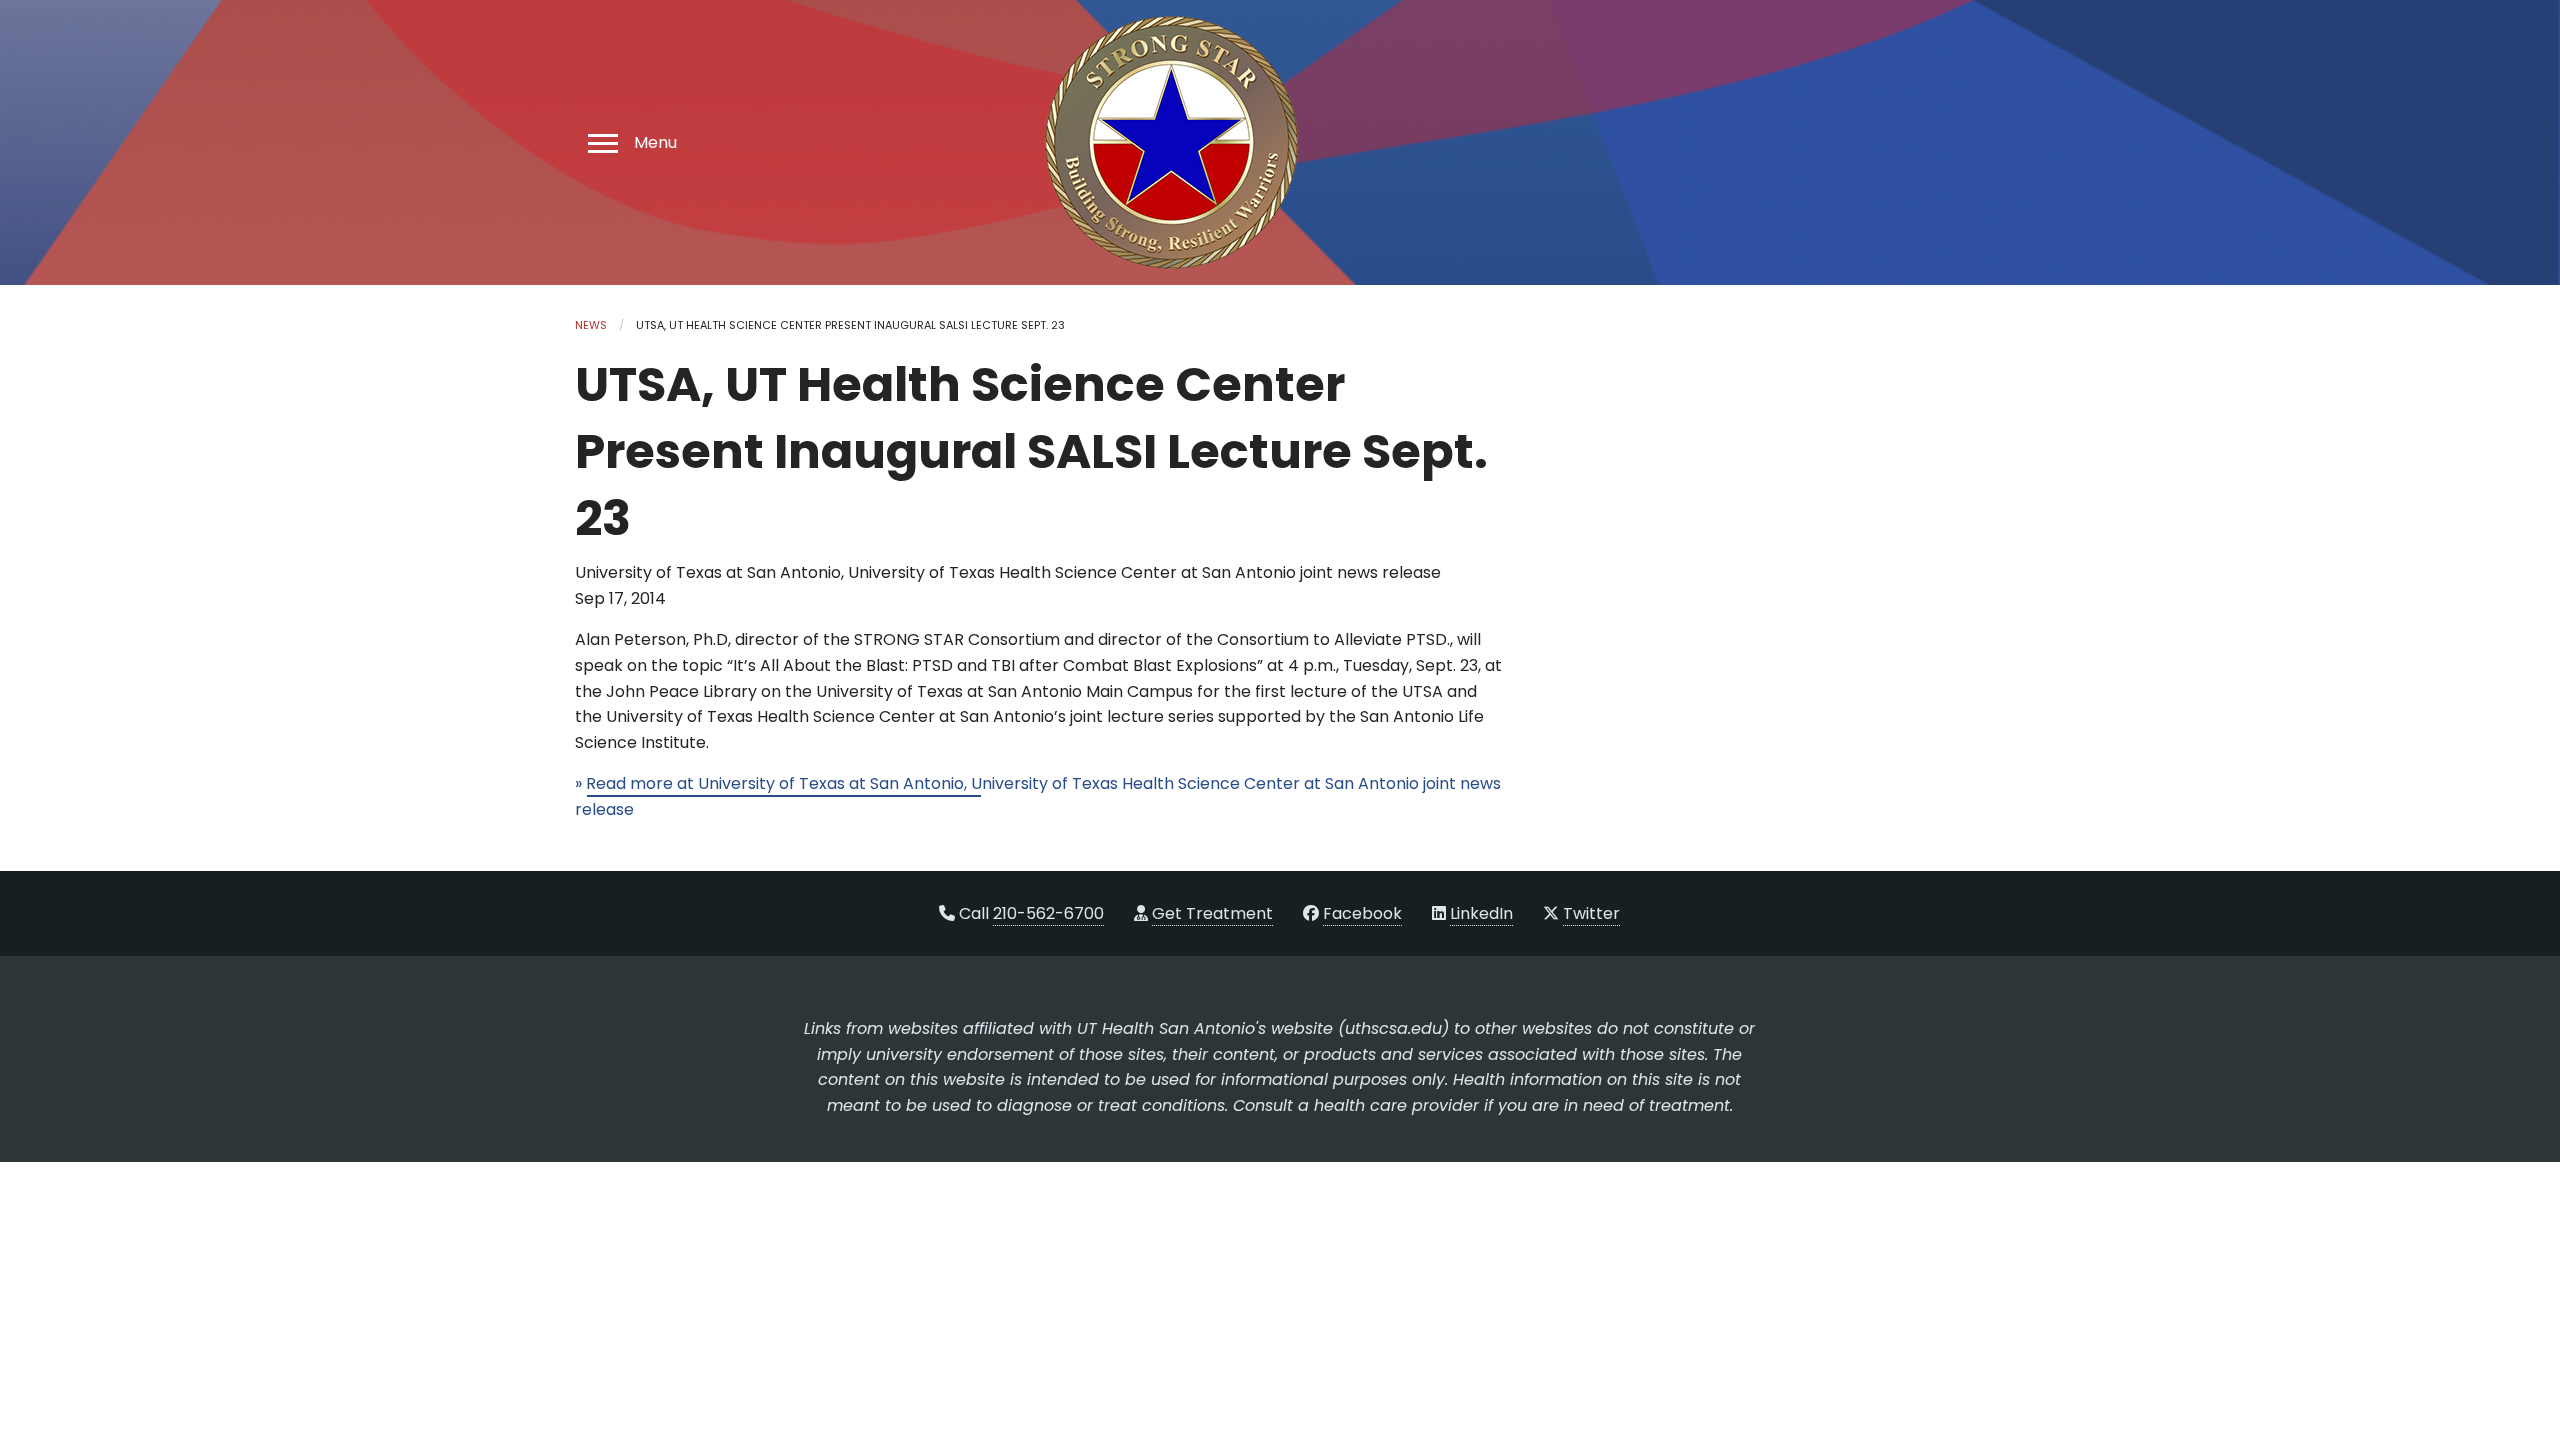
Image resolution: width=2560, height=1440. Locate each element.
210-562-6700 (1048, 913)
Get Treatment (1212, 913)
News (591, 325)
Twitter (1591, 913)
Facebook (1362, 913)
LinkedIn (1481, 913)
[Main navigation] (600, 142)
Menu (655, 143)
